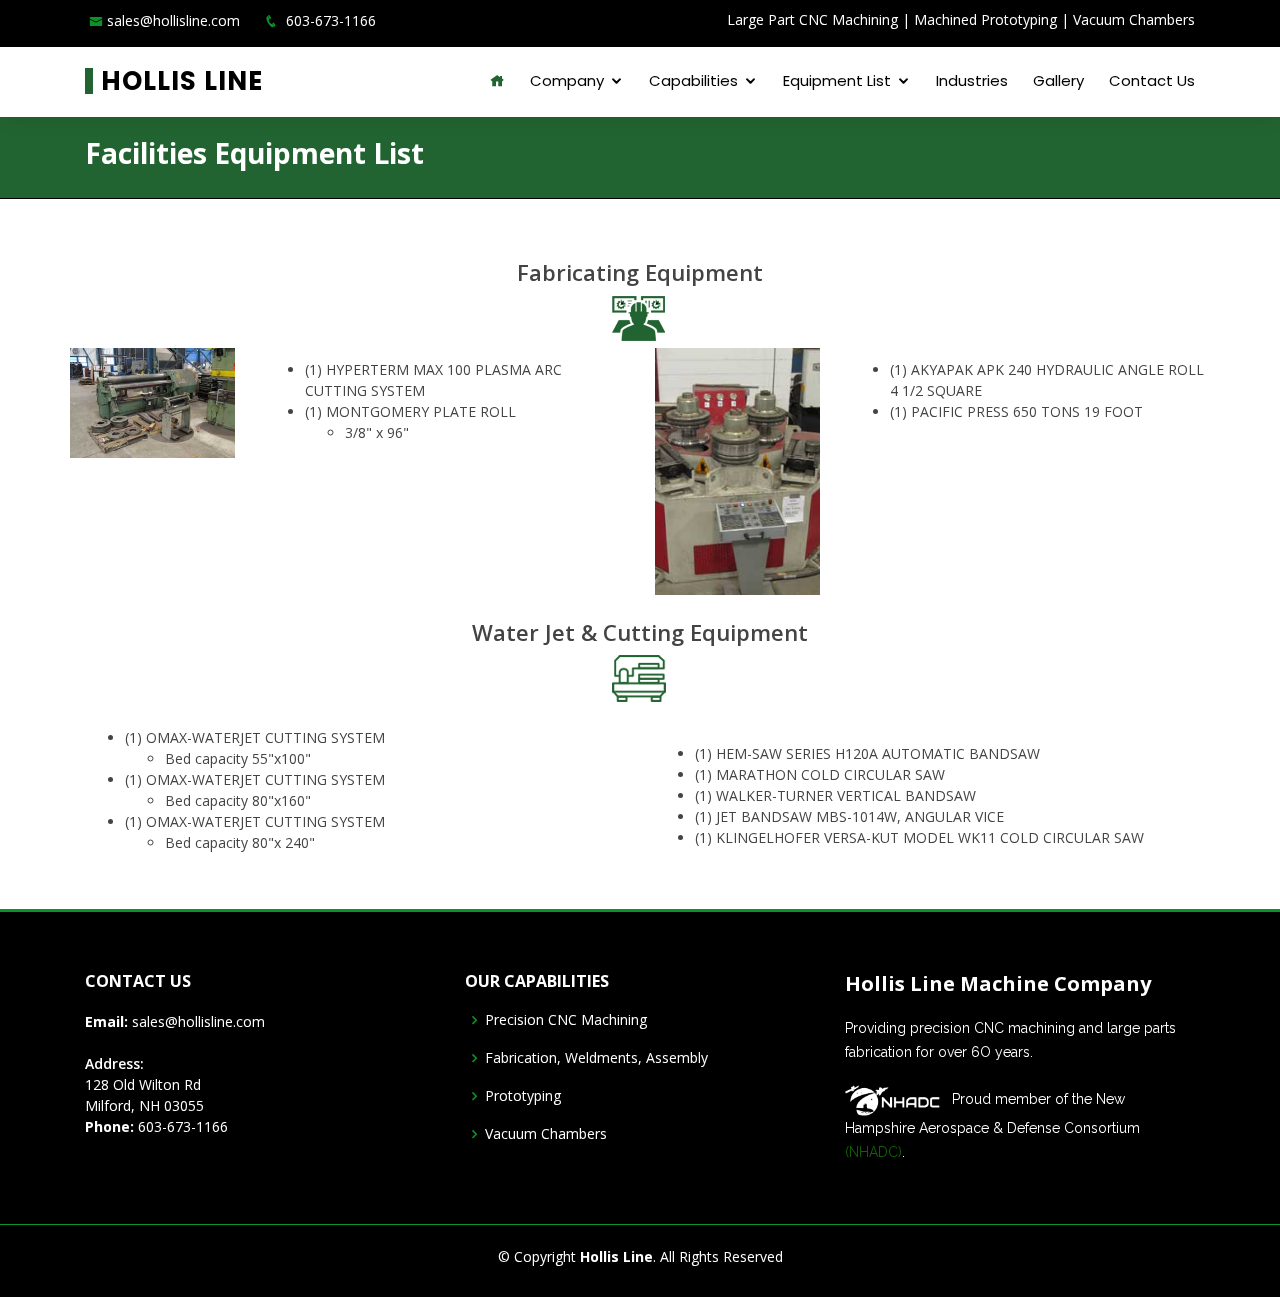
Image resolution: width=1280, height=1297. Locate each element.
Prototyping (523, 1096)
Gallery (1058, 80)
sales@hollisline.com (173, 20)
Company (567, 80)
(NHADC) (873, 1152)
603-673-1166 (181, 1126)
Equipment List (837, 80)
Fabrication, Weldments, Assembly (596, 1058)
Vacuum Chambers (1134, 19)
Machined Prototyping (985, 19)
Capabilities (693, 80)
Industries (972, 80)
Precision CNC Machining (566, 1020)
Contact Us (1152, 80)
